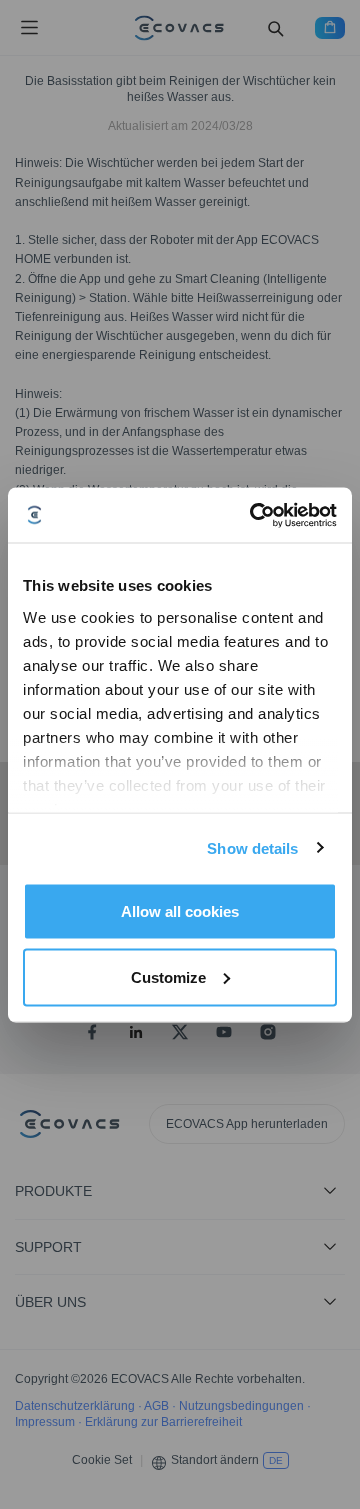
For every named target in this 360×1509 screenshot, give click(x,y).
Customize (168, 976)
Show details (252, 847)
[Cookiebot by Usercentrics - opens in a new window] (254, 515)
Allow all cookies (180, 911)
